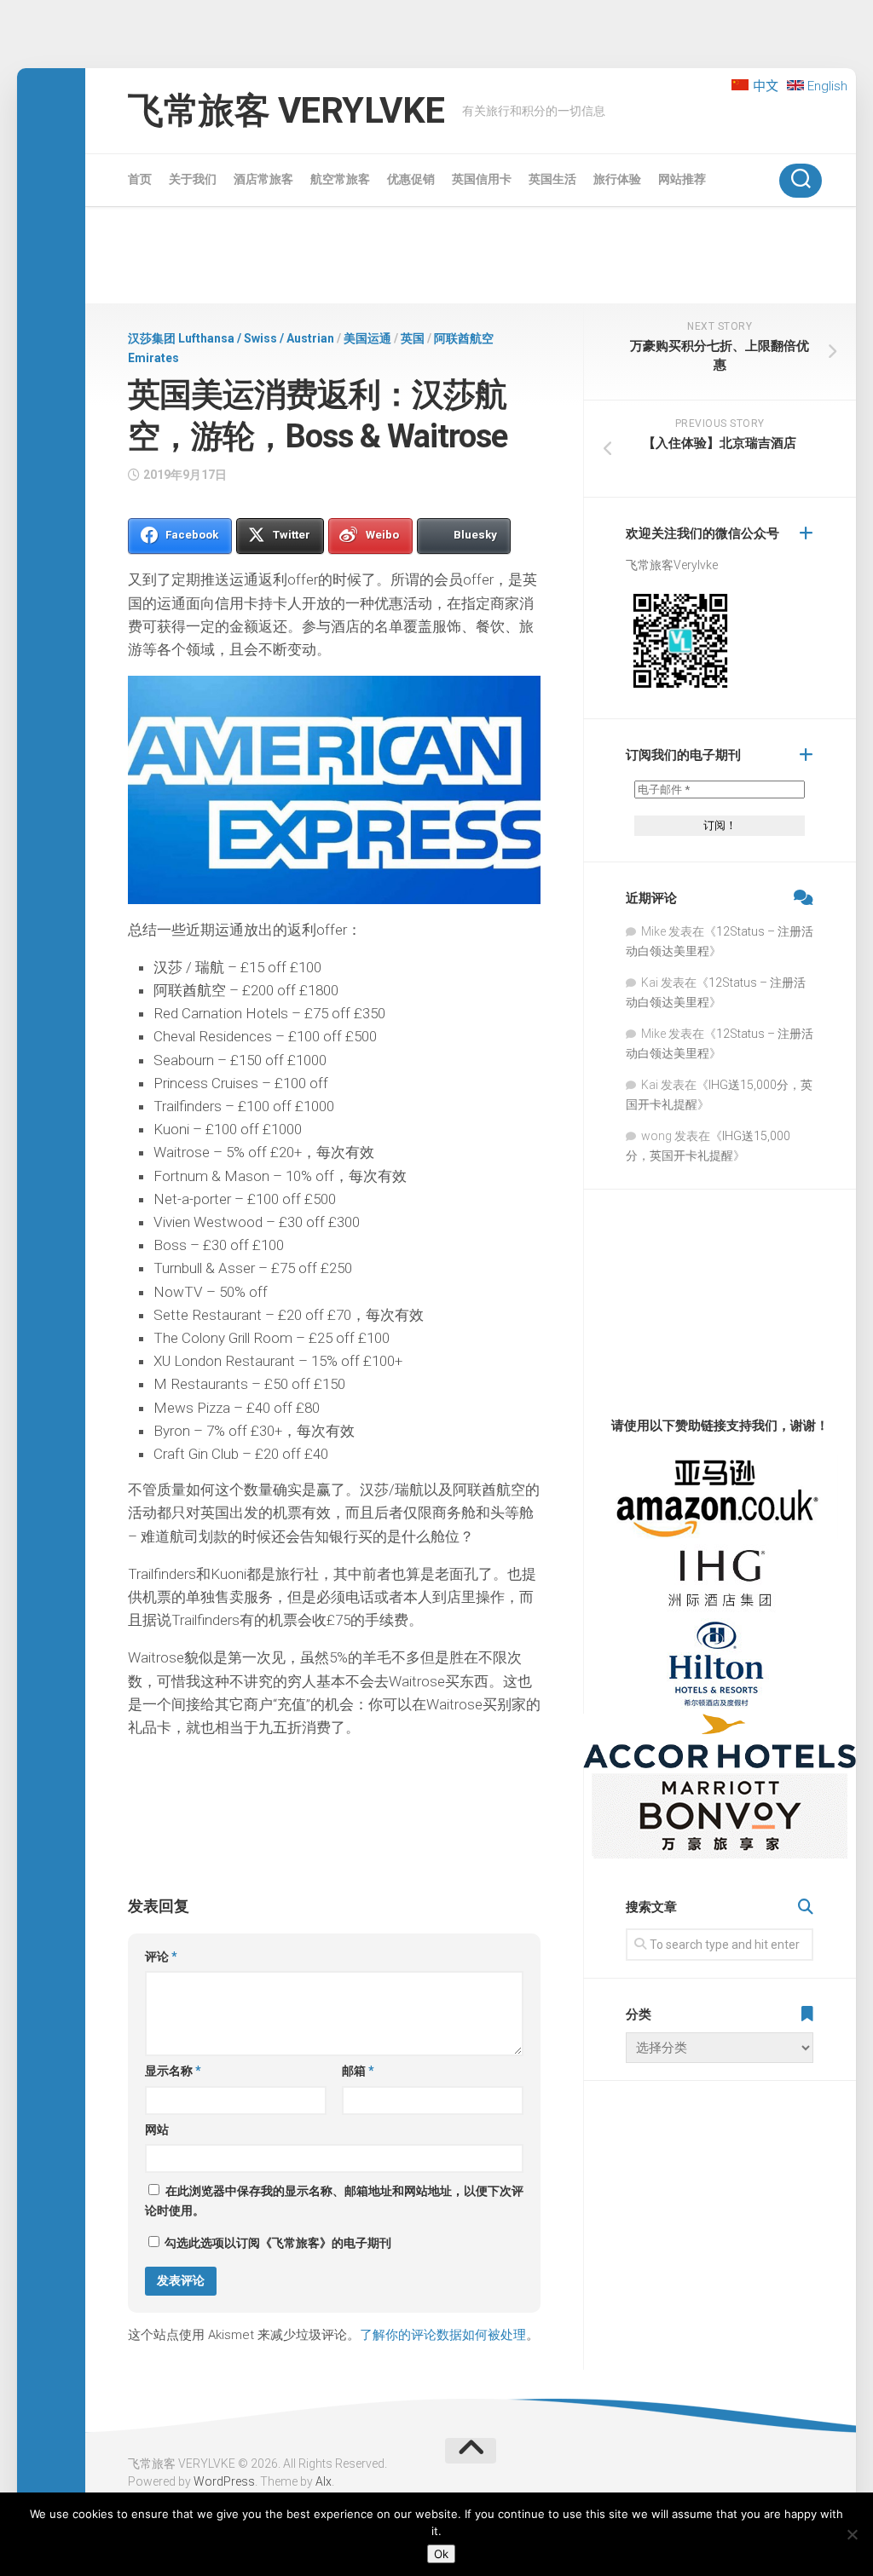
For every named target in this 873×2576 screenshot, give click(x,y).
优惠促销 (411, 179)
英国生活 (552, 179)
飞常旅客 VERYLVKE (286, 110)
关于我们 (193, 179)
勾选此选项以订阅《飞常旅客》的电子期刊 (277, 2243)
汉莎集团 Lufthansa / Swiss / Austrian (231, 338)
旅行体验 (617, 179)
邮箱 (358, 2071)
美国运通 (367, 338)
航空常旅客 (340, 179)
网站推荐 (682, 179)
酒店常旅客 (263, 179)
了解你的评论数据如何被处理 (443, 2335)
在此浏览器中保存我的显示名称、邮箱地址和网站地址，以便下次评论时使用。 (334, 2201)
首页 (140, 179)
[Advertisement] (471, 258)
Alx (324, 2481)
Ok (441, 2554)
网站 (157, 2129)
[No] (852, 2534)
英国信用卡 (482, 179)
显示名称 (173, 2071)
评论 (161, 1956)
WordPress (224, 2481)
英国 (413, 338)
